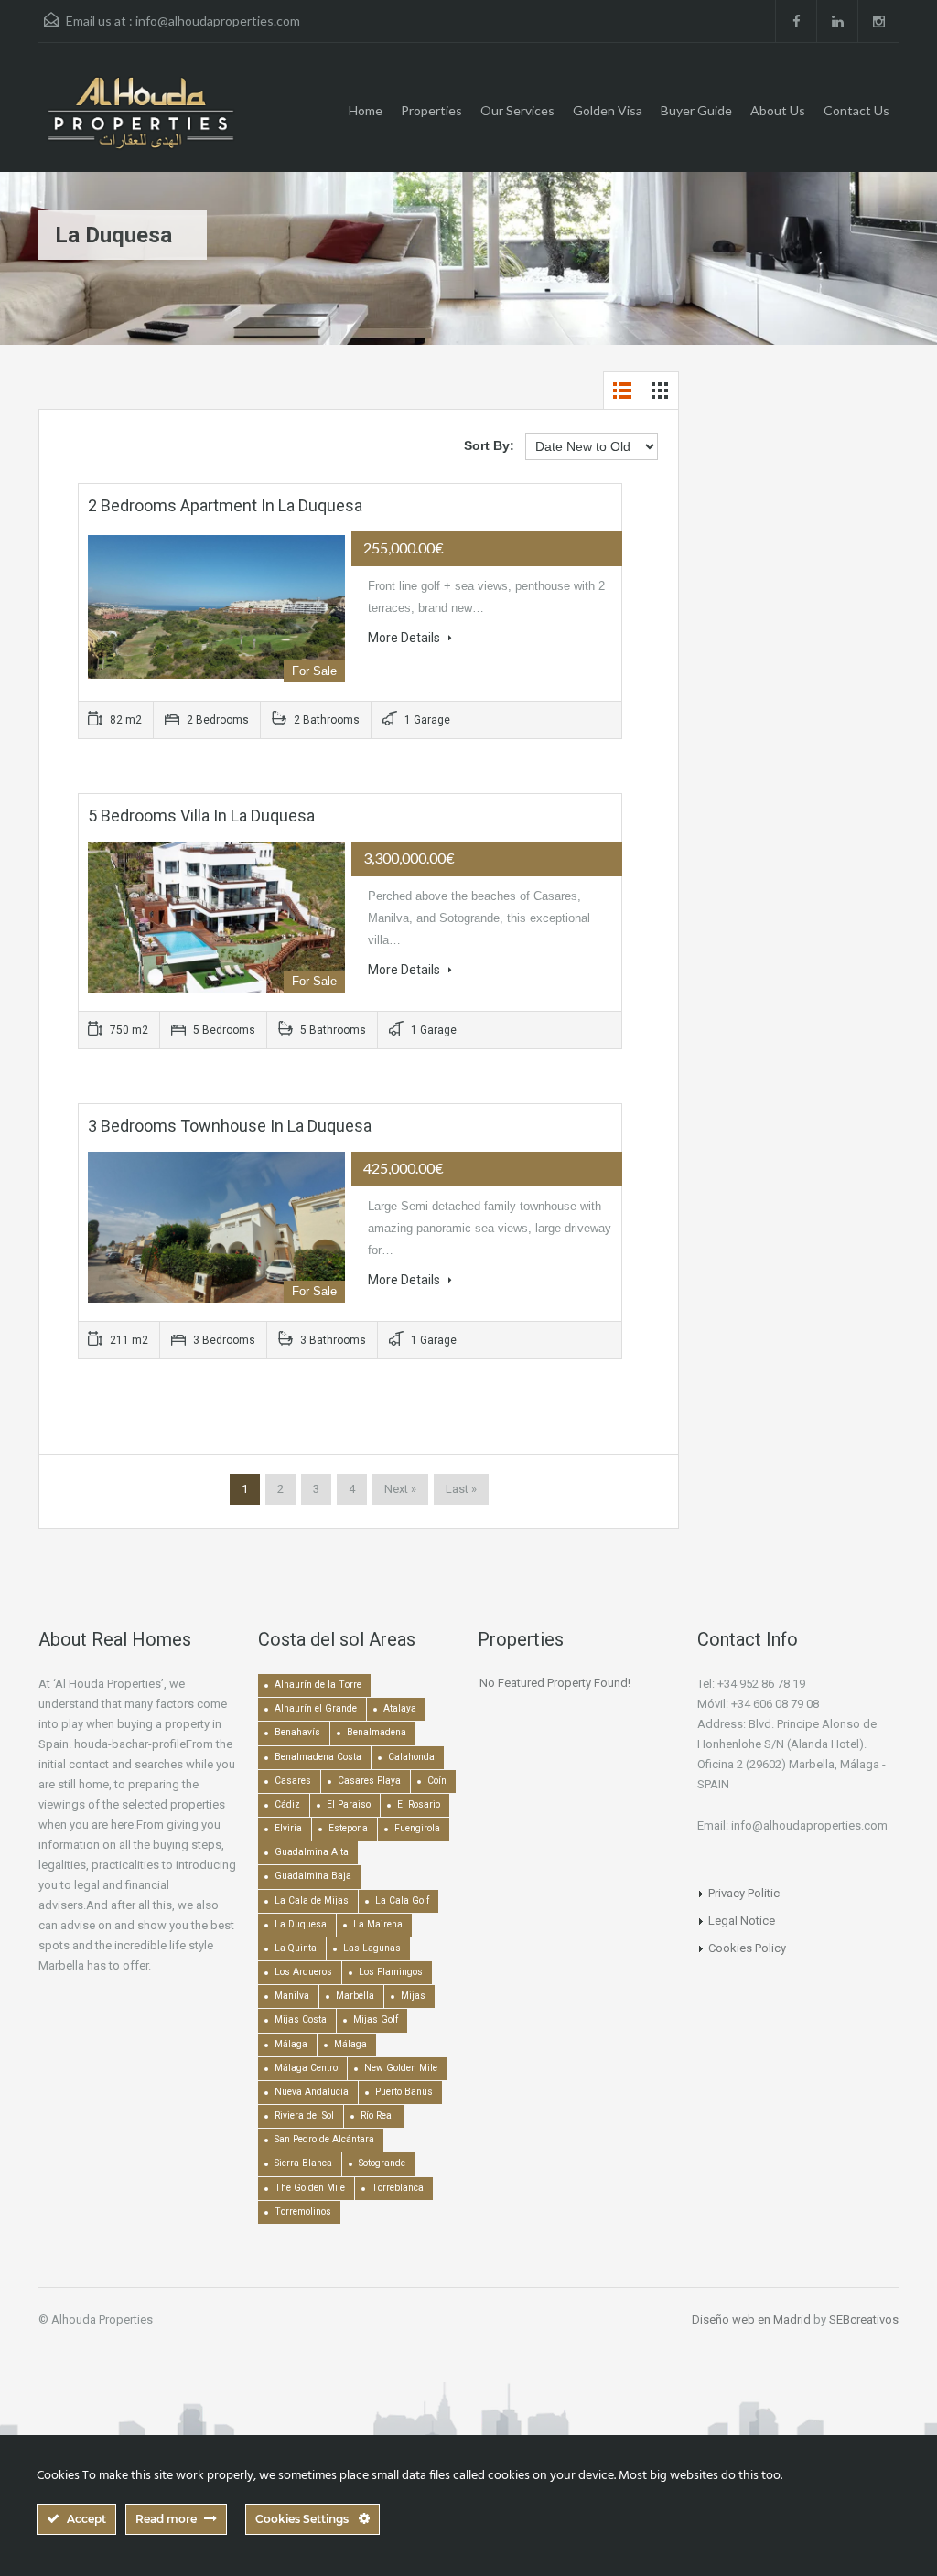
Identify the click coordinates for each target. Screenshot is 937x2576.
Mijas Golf (376, 2019)
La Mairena (378, 1924)
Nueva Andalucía (312, 2092)
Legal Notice (742, 1921)
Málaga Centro (306, 2068)
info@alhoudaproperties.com (218, 21)
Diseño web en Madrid (751, 2319)
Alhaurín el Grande (316, 1708)
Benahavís (297, 1732)
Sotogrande (382, 2163)
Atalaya (400, 1708)
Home (366, 110)
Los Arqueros (303, 1972)
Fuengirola (417, 1828)
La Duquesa (301, 1924)
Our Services (517, 110)
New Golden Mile (401, 2068)
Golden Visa (608, 110)
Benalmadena (377, 1732)
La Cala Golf (402, 1900)
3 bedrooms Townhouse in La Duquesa (230, 1126)
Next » (400, 1489)
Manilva (292, 1996)
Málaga (291, 2044)
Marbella (355, 1996)
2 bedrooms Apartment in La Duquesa (225, 505)
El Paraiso (349, 1804)
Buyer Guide (696, 110)
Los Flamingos (391, 1972)
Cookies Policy (747, 1948)
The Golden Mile (310, 2188)
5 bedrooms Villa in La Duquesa (201, 816)
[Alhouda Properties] (140, 121)
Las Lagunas (372, 1948)
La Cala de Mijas (312, 1900)
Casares (293, 1781)
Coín (437, 1781)
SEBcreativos (864, 2319)
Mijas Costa (301, 2019)
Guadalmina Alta (312, 1852)
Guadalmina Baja (313, 1876)
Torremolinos (303, 2211)
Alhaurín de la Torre (318, 1685)
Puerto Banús (404, 2092)
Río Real (377, 2115)
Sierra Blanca (303, 2163)
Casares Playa (369, 1781)
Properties (431, 110)
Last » (461, 1489)
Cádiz (287, 1804)
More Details (405, 638)
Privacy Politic (744, 1893)
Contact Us (856, 110)
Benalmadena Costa (318, 1757)
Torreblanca (398, 2188)
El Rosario (419, 1804)
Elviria (288, 1828)
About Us (778, 110)
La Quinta (296, 1948)
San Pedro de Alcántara (324, 2139)
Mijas (413, 1996)
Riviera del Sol (304, 2115)
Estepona (348, 1828)
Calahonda (411, 1757)
